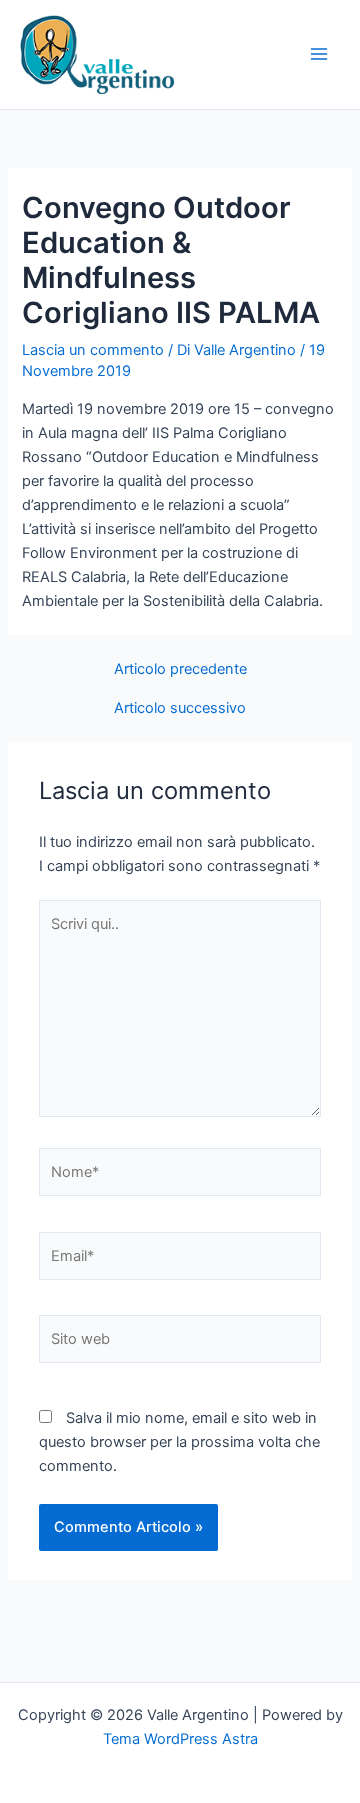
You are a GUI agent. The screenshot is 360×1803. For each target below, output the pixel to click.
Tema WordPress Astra (180, 1739)
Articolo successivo (180, 708)
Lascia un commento (93, 350)
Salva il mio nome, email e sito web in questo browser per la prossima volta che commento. (179, 1442)
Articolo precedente (180, 669)
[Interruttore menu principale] (319, 54)
